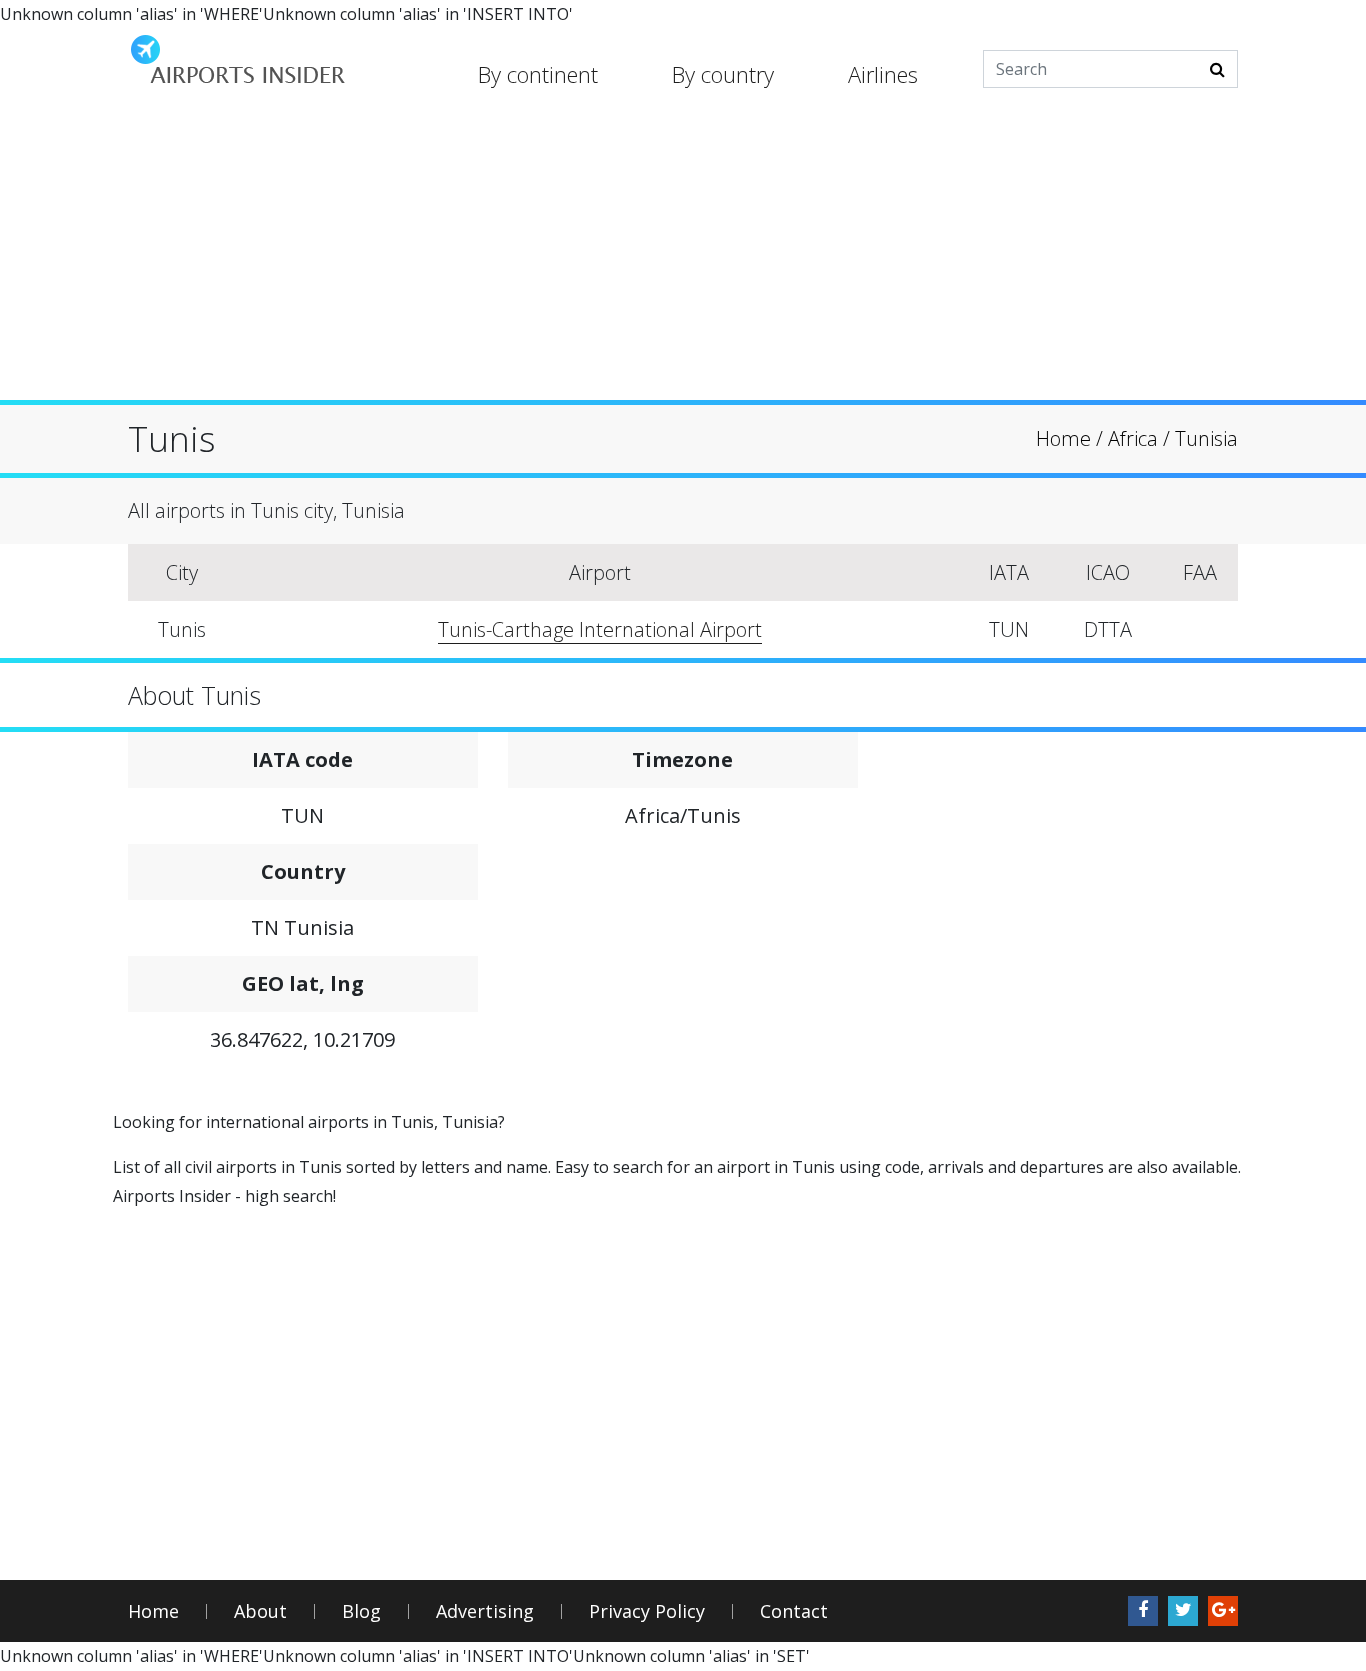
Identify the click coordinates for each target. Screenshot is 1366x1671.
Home (153, 1611)
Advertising (485, 1611)
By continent (538, 74)
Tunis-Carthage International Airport (600, 629)
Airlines (883, 74)
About (260, 1611)
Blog (361, 1611)
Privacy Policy (647, 1611)
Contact (794, 1611)
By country (723, 74)
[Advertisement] (683, 260)
